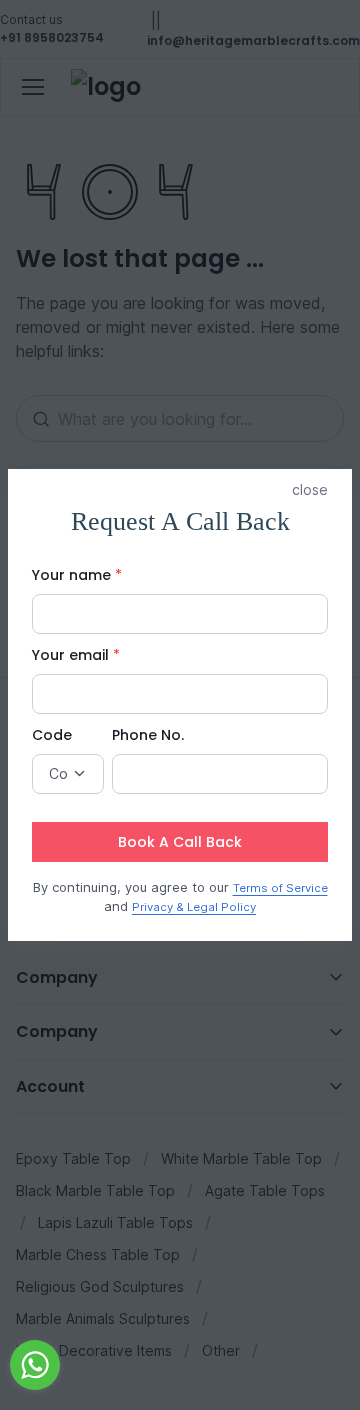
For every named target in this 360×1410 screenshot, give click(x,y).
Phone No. (148, 735)
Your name (77, 575)
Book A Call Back (180, 842)
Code (52, 735)
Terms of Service (280, 888)
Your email (76, 655)
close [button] (310, 489)
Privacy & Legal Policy (194, 907)
